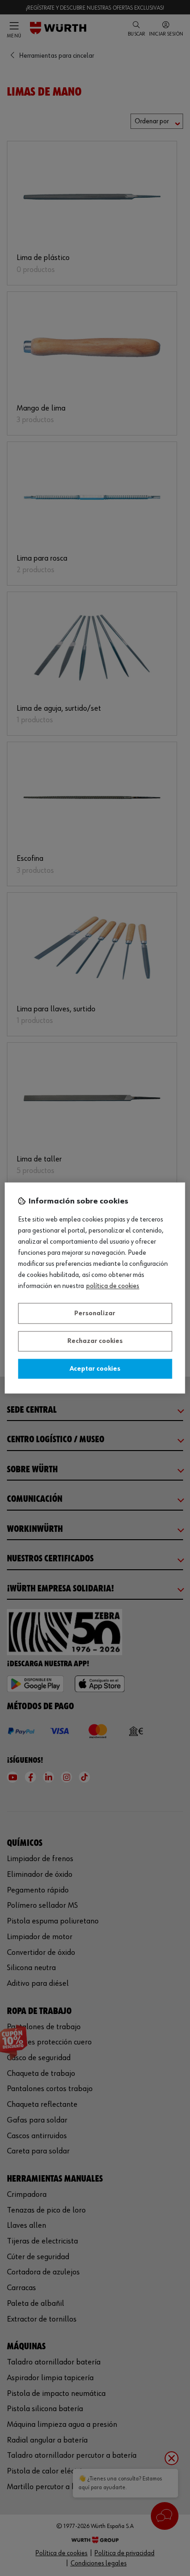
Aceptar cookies (95, 1369)
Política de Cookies (113, 1287)
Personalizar (95, 1313)
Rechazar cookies (95, 1342)
